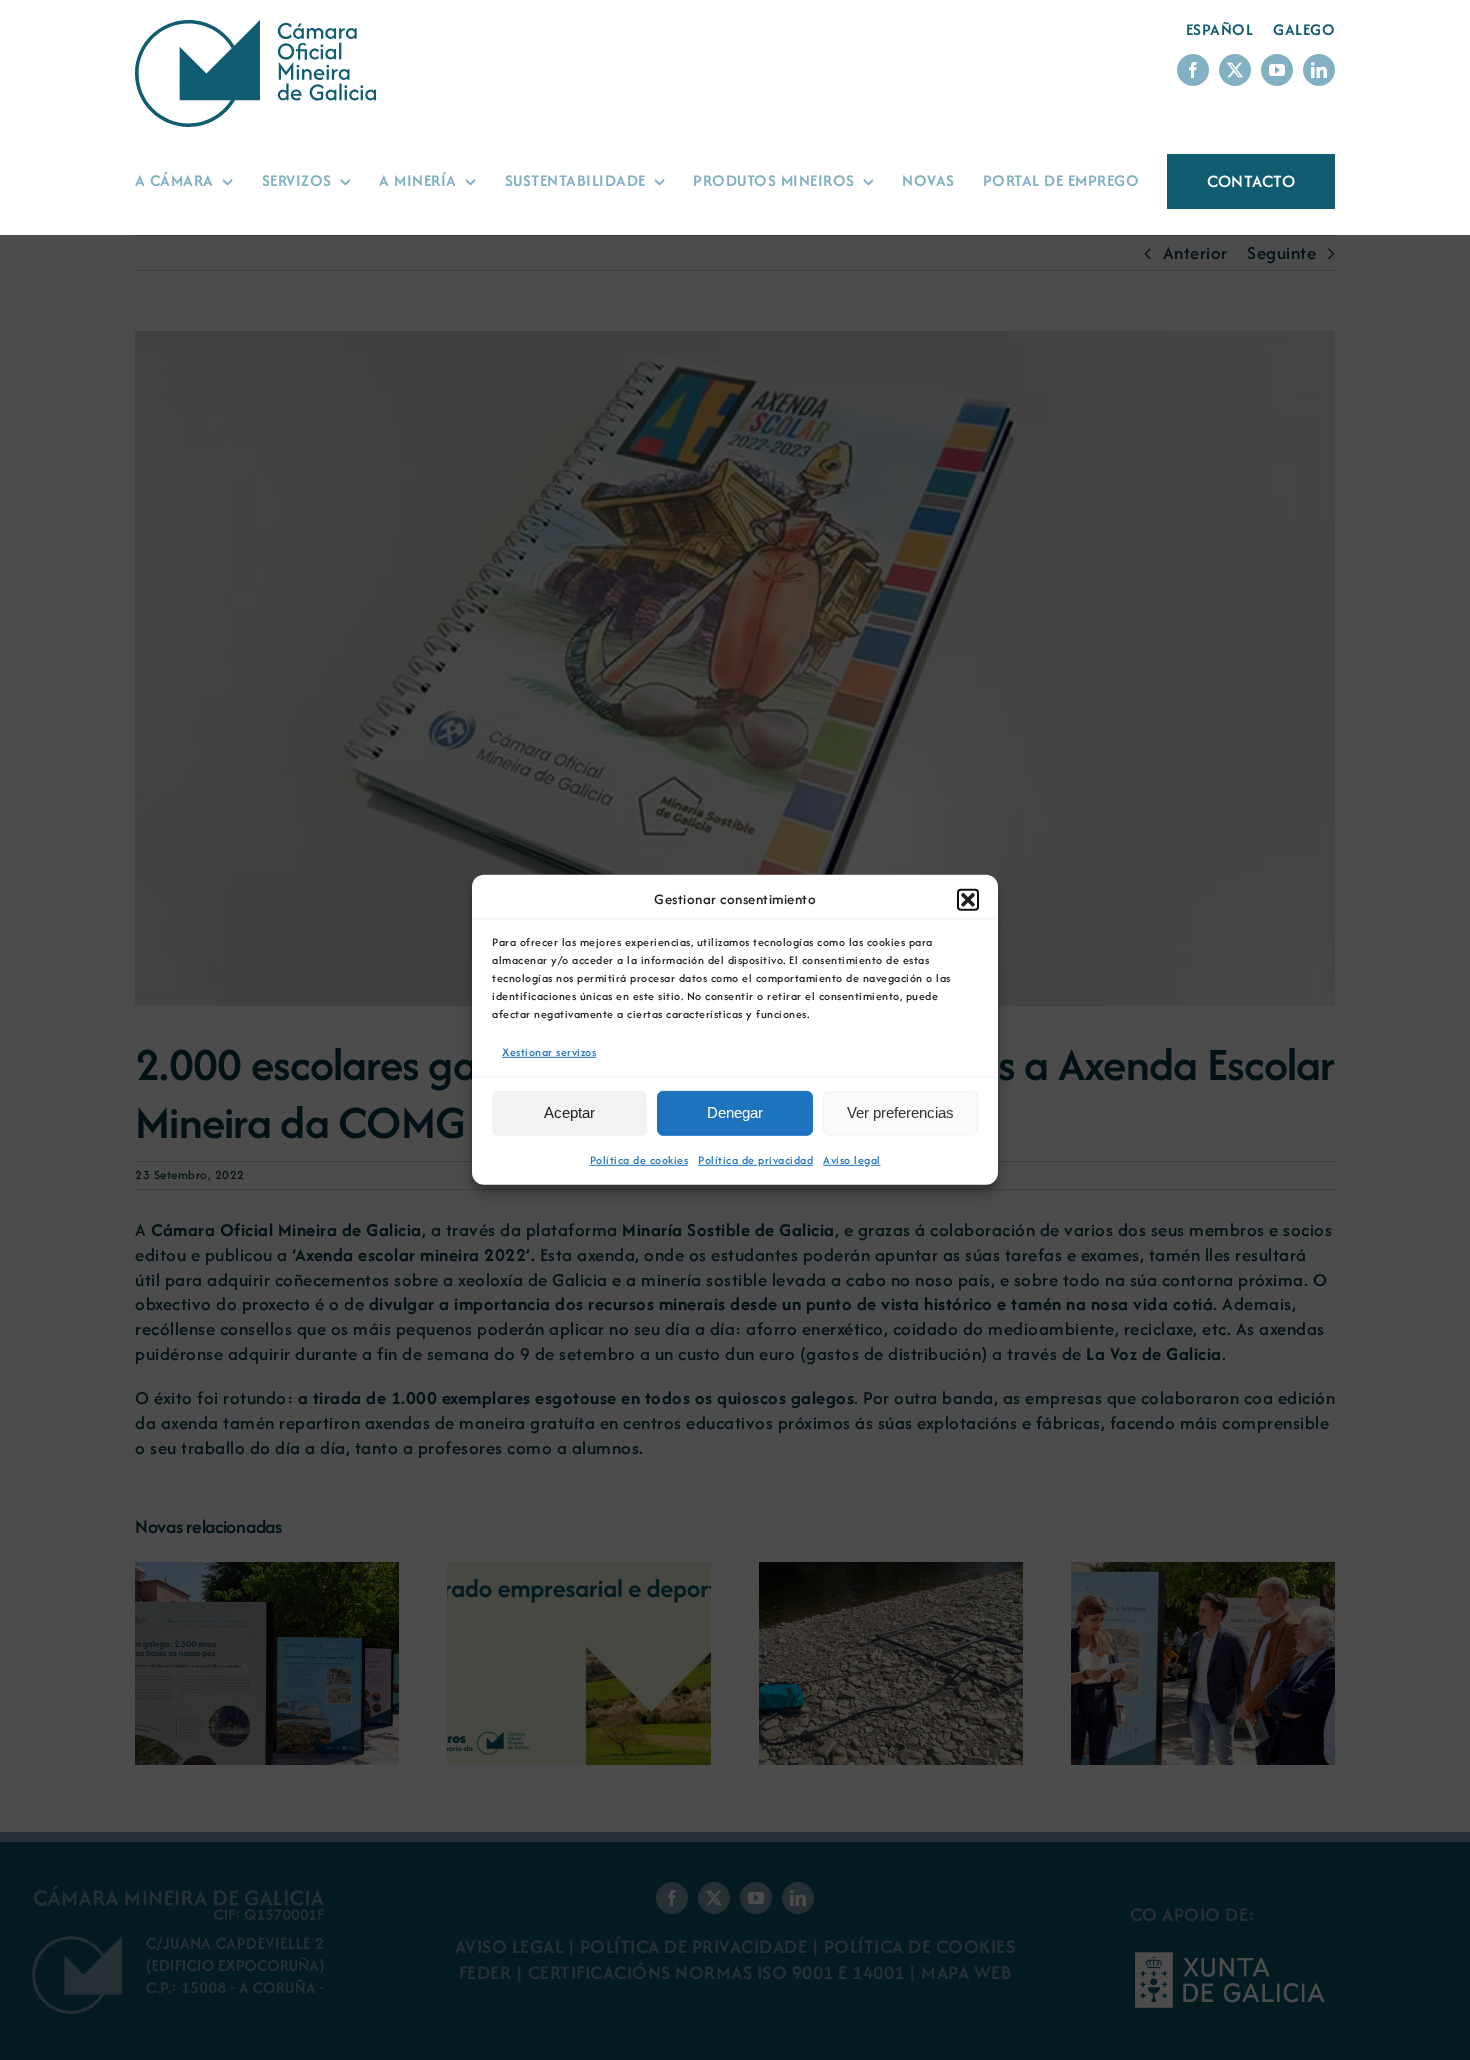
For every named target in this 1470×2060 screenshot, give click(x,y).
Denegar (735, 1112)
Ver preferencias (900, 1112)
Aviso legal (852, 1160)
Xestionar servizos (549, 1052)
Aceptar (569, 1112)
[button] (968, 900)
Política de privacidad (755, 1160)
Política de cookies (639, 1160)
